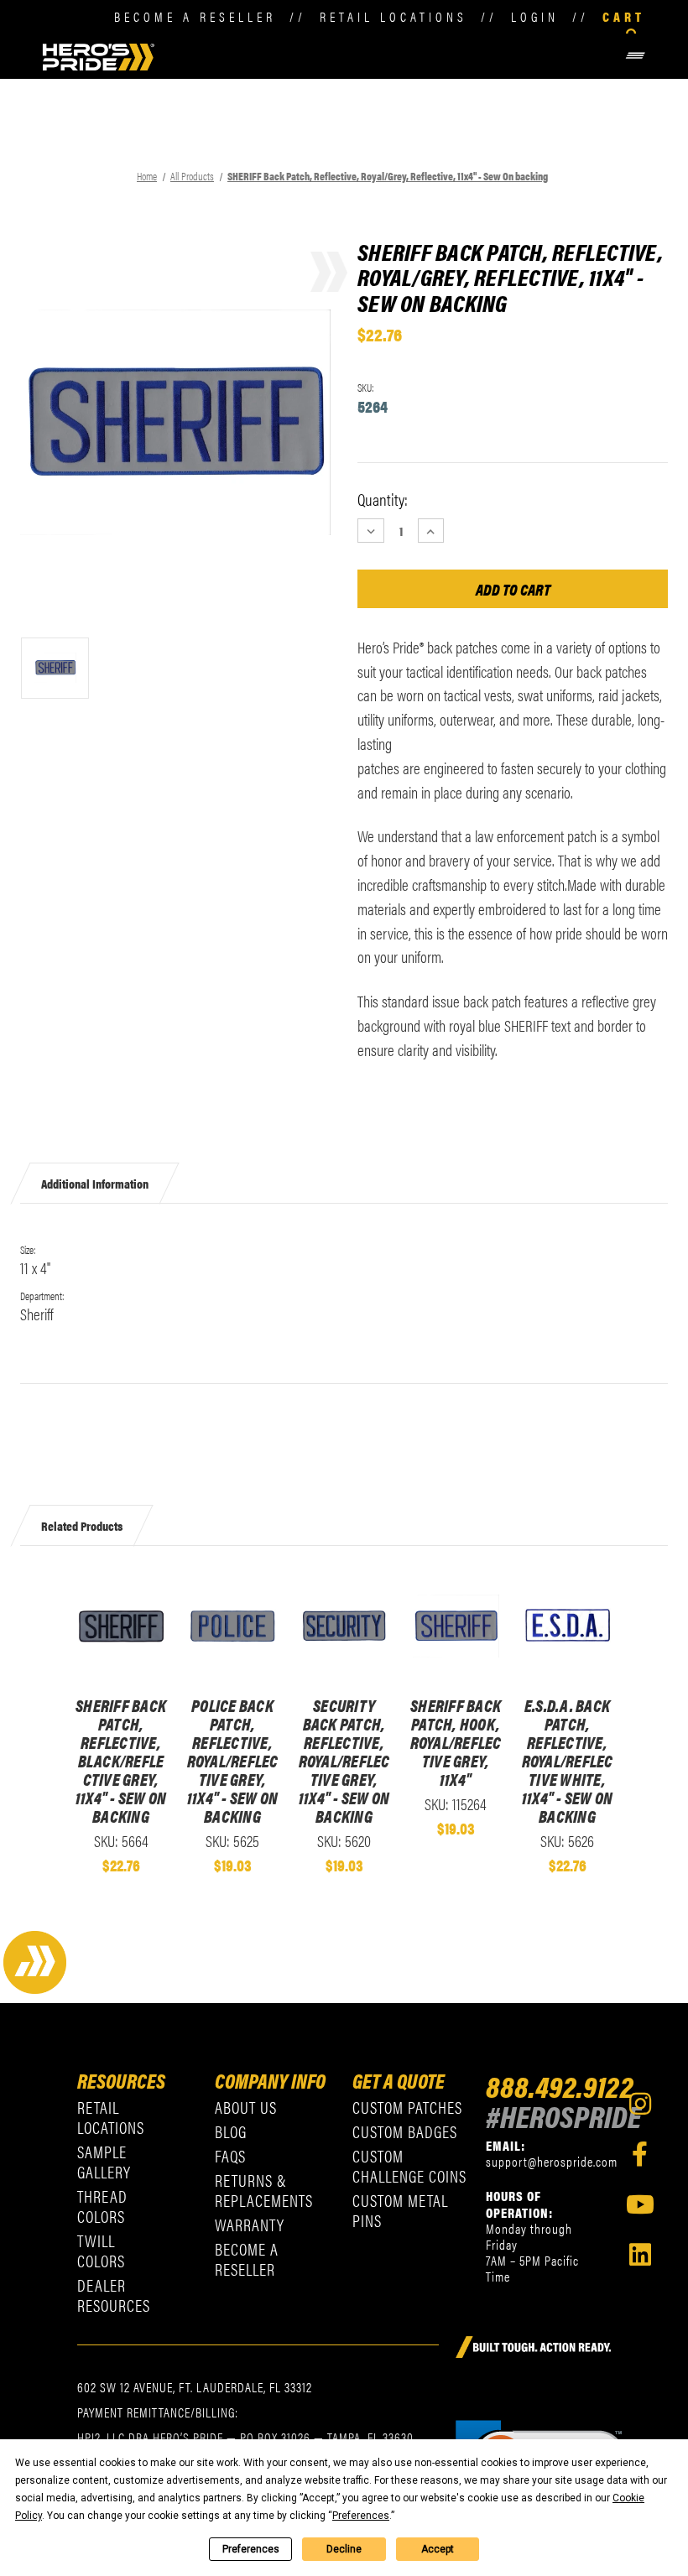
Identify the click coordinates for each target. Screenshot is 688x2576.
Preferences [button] (361, 2516)
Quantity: (383, 499)
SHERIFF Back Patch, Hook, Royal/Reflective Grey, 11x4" (456, 1742)
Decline (344, 2549)
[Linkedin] (640, 2255)
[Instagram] (640, 2104)
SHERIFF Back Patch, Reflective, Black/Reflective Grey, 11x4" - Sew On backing (121, 1761)
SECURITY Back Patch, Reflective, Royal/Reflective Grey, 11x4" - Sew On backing (344, 1761)
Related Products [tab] (82, 1525)
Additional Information (95, 1182)
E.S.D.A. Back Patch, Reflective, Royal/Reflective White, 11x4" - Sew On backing (568, 1761)
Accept (438, 2549)
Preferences (251, 2549)
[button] (402, 56)
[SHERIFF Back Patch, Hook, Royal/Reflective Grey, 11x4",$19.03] (456, 1626)
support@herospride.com (552, 2161)
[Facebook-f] (640, 2154)
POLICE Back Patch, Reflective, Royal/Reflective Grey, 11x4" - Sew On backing (233, 1761)
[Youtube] (640, 2204)
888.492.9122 (560, 2085)
